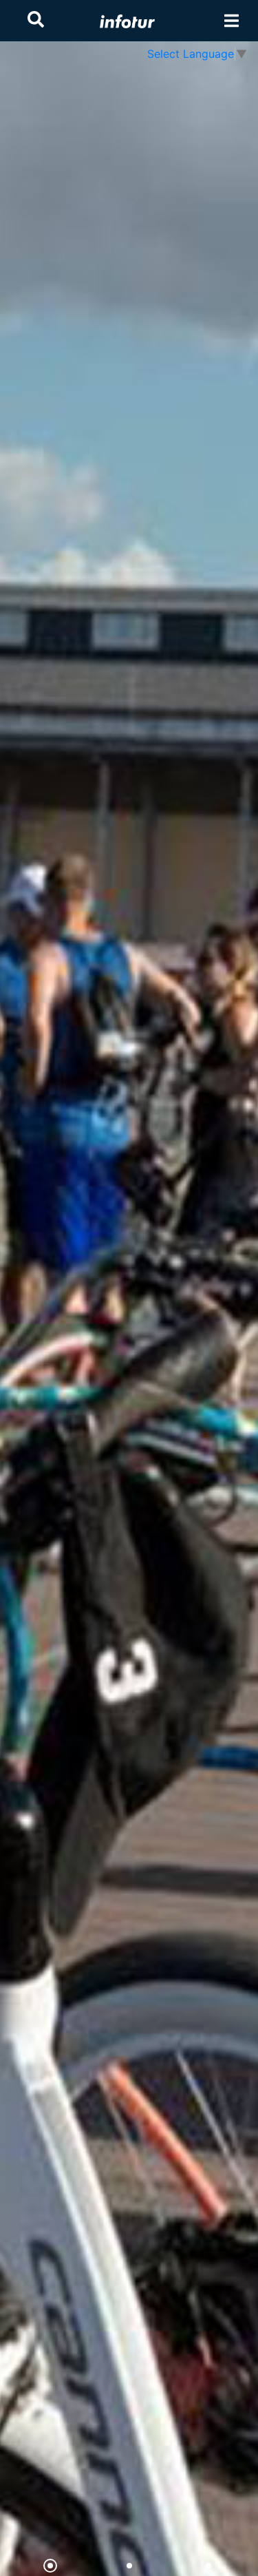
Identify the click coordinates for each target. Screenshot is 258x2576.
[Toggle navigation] (232, 21)
